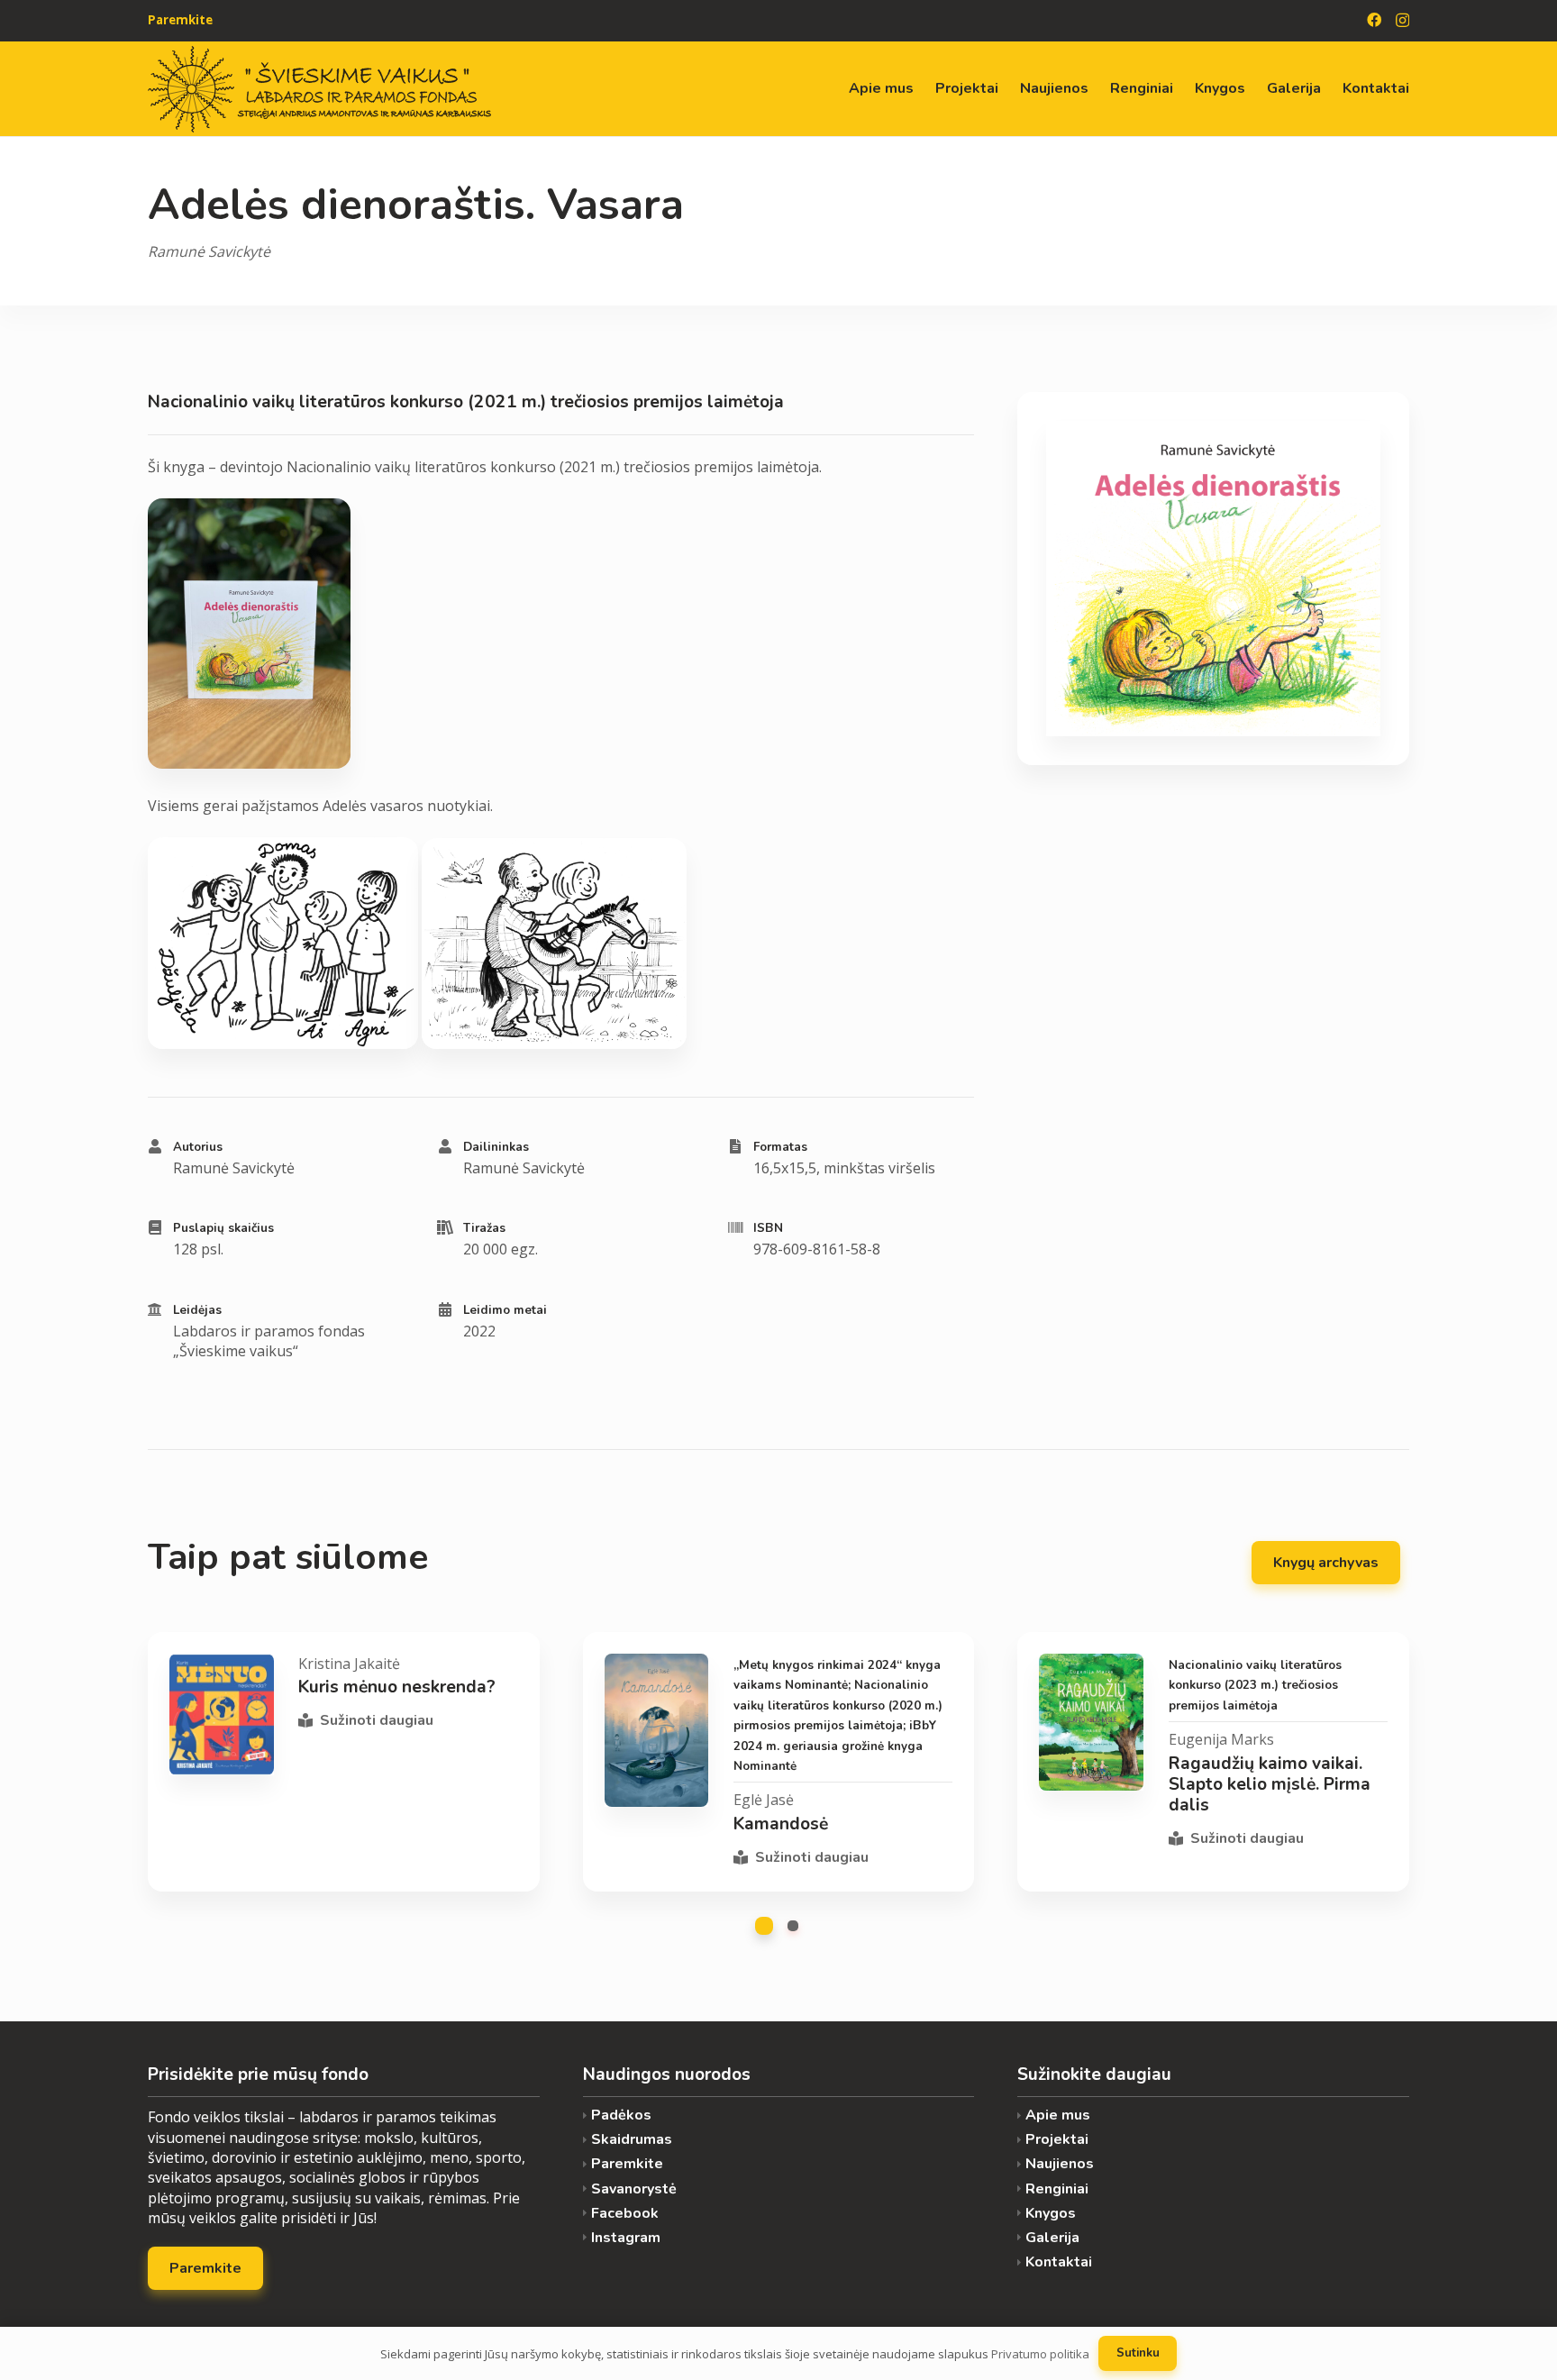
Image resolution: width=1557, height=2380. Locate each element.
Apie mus (1058, 2116)
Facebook (625, 2214)
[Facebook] (1374, 20)
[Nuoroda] (319, 89)
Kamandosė (781, 1824)
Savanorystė (634, 2189)
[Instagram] (1402, 21)
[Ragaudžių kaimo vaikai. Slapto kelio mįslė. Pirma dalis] (1091, 1722)
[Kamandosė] (657, 1730)
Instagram (626, 2238)
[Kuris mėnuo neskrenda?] (222, 1714)
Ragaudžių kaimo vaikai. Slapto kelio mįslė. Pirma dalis (1270, 1784)
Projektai (1057, 2140)
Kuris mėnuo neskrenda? (397, 1687)
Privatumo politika (1040, 2354)
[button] (764, 1926)
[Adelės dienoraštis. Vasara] (1213, 579)
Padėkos (621, 2116)
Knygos (1051, 2214)
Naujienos (1060, 2164)
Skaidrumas (632, 2140)
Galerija (1052, 2238)
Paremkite (627, 2164)
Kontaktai (1059, 2262)
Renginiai (1057, 2189)
